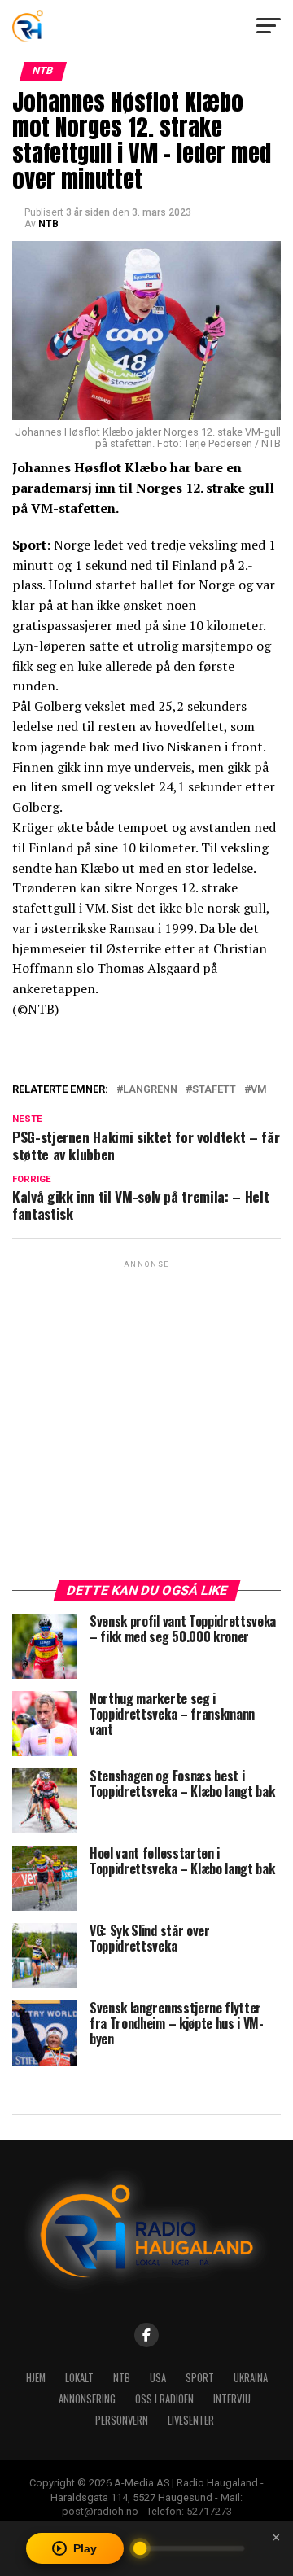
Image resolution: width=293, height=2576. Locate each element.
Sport (200, 2378)
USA (158, 2378)
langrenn (150, 1090)
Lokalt (79, 2378)
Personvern (122, 2420)
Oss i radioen (164, 2399)
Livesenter (191, 2420)
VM (259, 1090)
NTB (48, 224)
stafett (214, 1090)
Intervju (232, 2399)
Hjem (36, 2378)
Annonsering (87, 2399)
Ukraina (251, 2378)
